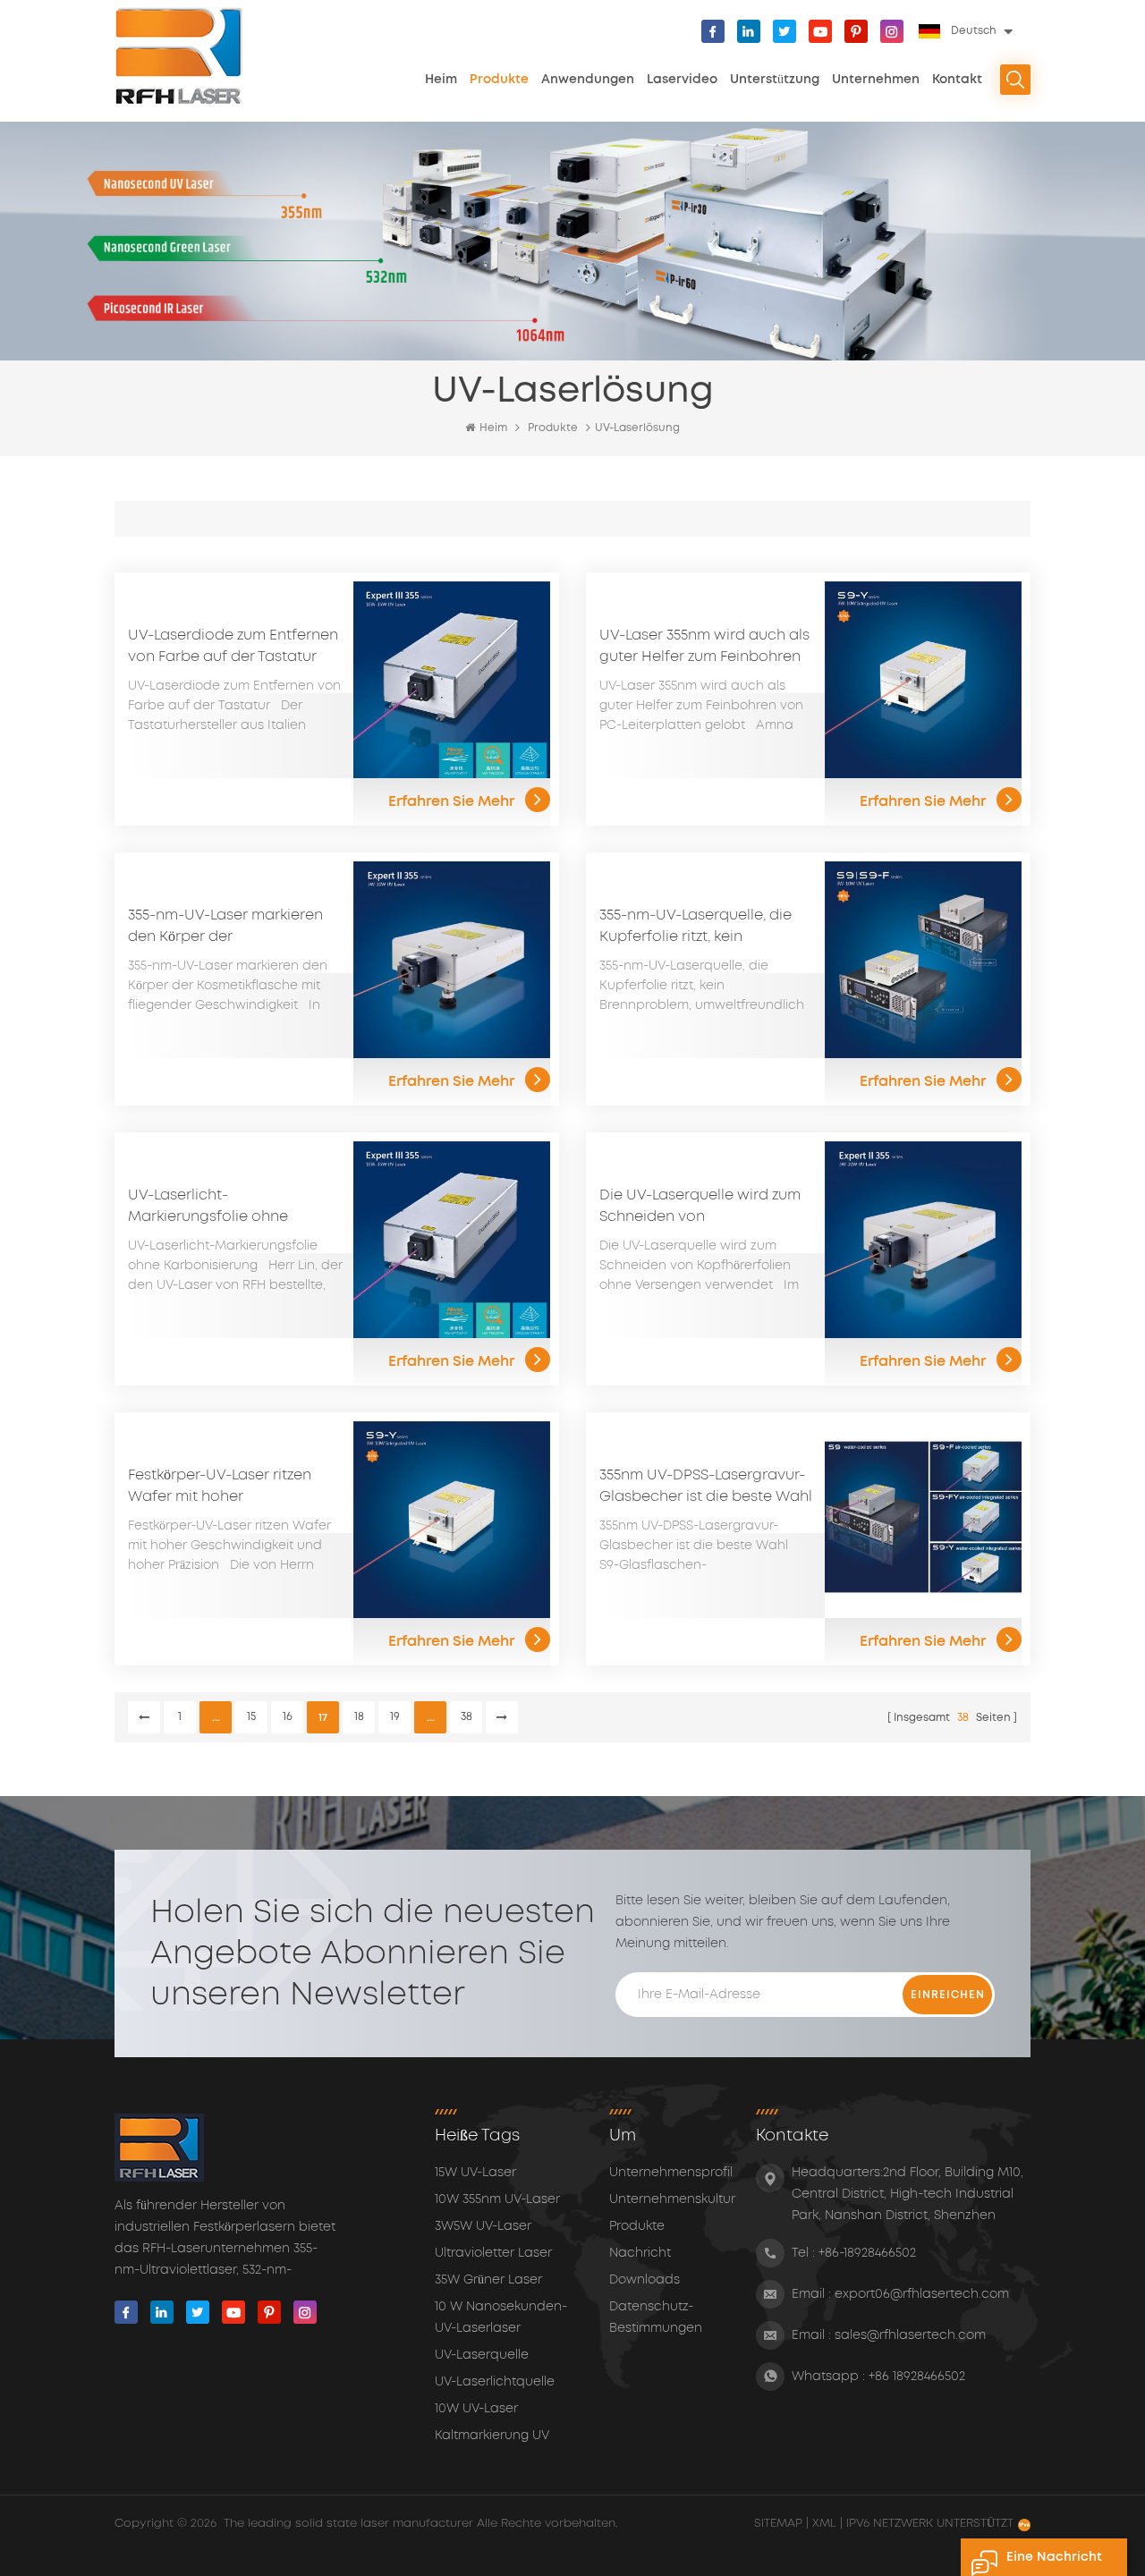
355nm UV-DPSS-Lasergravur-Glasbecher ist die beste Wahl (706, 1486)
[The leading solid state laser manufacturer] (179, 56)
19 (395, 1717)
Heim (441, 80)
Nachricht (640, 2253)
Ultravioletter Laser (493, 2253)
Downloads (645, 2280)
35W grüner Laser (488, 2280)
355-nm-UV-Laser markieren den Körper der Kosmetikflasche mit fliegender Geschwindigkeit (226, 928)
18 (359, 1717)
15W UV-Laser (475, 2173)
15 (251, 1717)
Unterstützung (775, 80)
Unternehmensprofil (671, 2173)
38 (466, 1717)
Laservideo (682, 80)
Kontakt (957, 80)
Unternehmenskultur (672, 2199)
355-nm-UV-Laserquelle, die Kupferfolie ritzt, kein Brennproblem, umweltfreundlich (695, 928)
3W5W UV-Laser (483, 2226)
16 (288, 1717)
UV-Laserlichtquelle (495, 2382)
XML (824, 2524)
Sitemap (780, 2524)
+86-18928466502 (867, 2253)
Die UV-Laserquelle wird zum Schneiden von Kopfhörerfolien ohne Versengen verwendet (700, 1207)
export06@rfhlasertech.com (922, 2294)
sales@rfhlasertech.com (910, 2335)
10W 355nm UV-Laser (497, 2199)
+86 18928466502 (917, 2377)
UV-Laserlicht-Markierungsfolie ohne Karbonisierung (208, 1207)
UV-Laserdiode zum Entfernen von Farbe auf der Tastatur (233, 646)
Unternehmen (876, 80)
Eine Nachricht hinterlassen (1054, 2563)
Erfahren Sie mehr (451, 801)
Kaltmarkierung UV (492, 2436)
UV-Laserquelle (482, 2355)
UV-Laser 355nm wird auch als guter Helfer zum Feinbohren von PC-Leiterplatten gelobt (704, 648)
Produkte (499, 80)
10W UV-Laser (476, 2409)
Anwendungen (588, 80)
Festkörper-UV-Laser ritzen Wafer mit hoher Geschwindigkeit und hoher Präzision (226, 1487)
